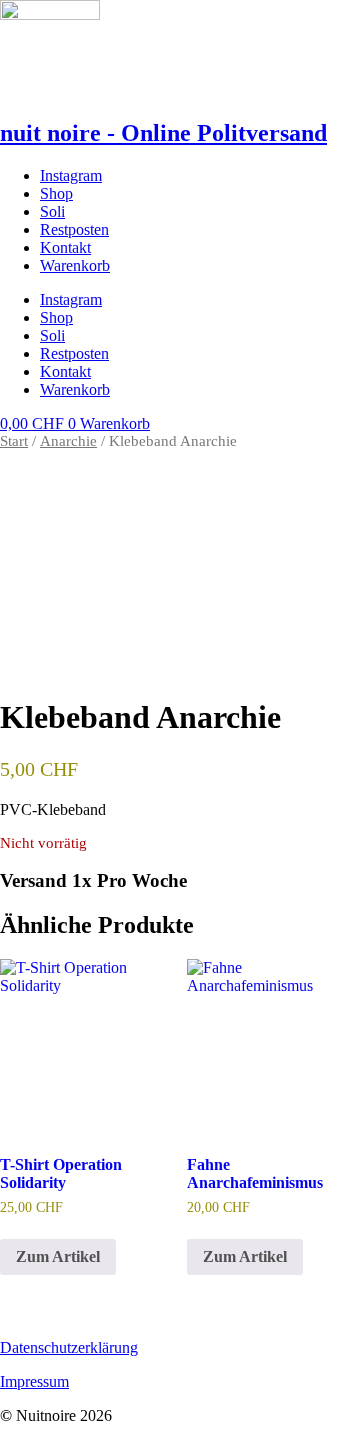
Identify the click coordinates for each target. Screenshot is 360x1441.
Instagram (71, 175)
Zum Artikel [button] (245, 1256)
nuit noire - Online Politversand (163, 133)
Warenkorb (75, 265)
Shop (56, 193)
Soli (52, 211)
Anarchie (68, 441)
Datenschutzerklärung (69, 1347)
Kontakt (65, 247)
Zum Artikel (58, 1256)
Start (14, 441)
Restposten (74, 229)
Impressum (34, 1381)
